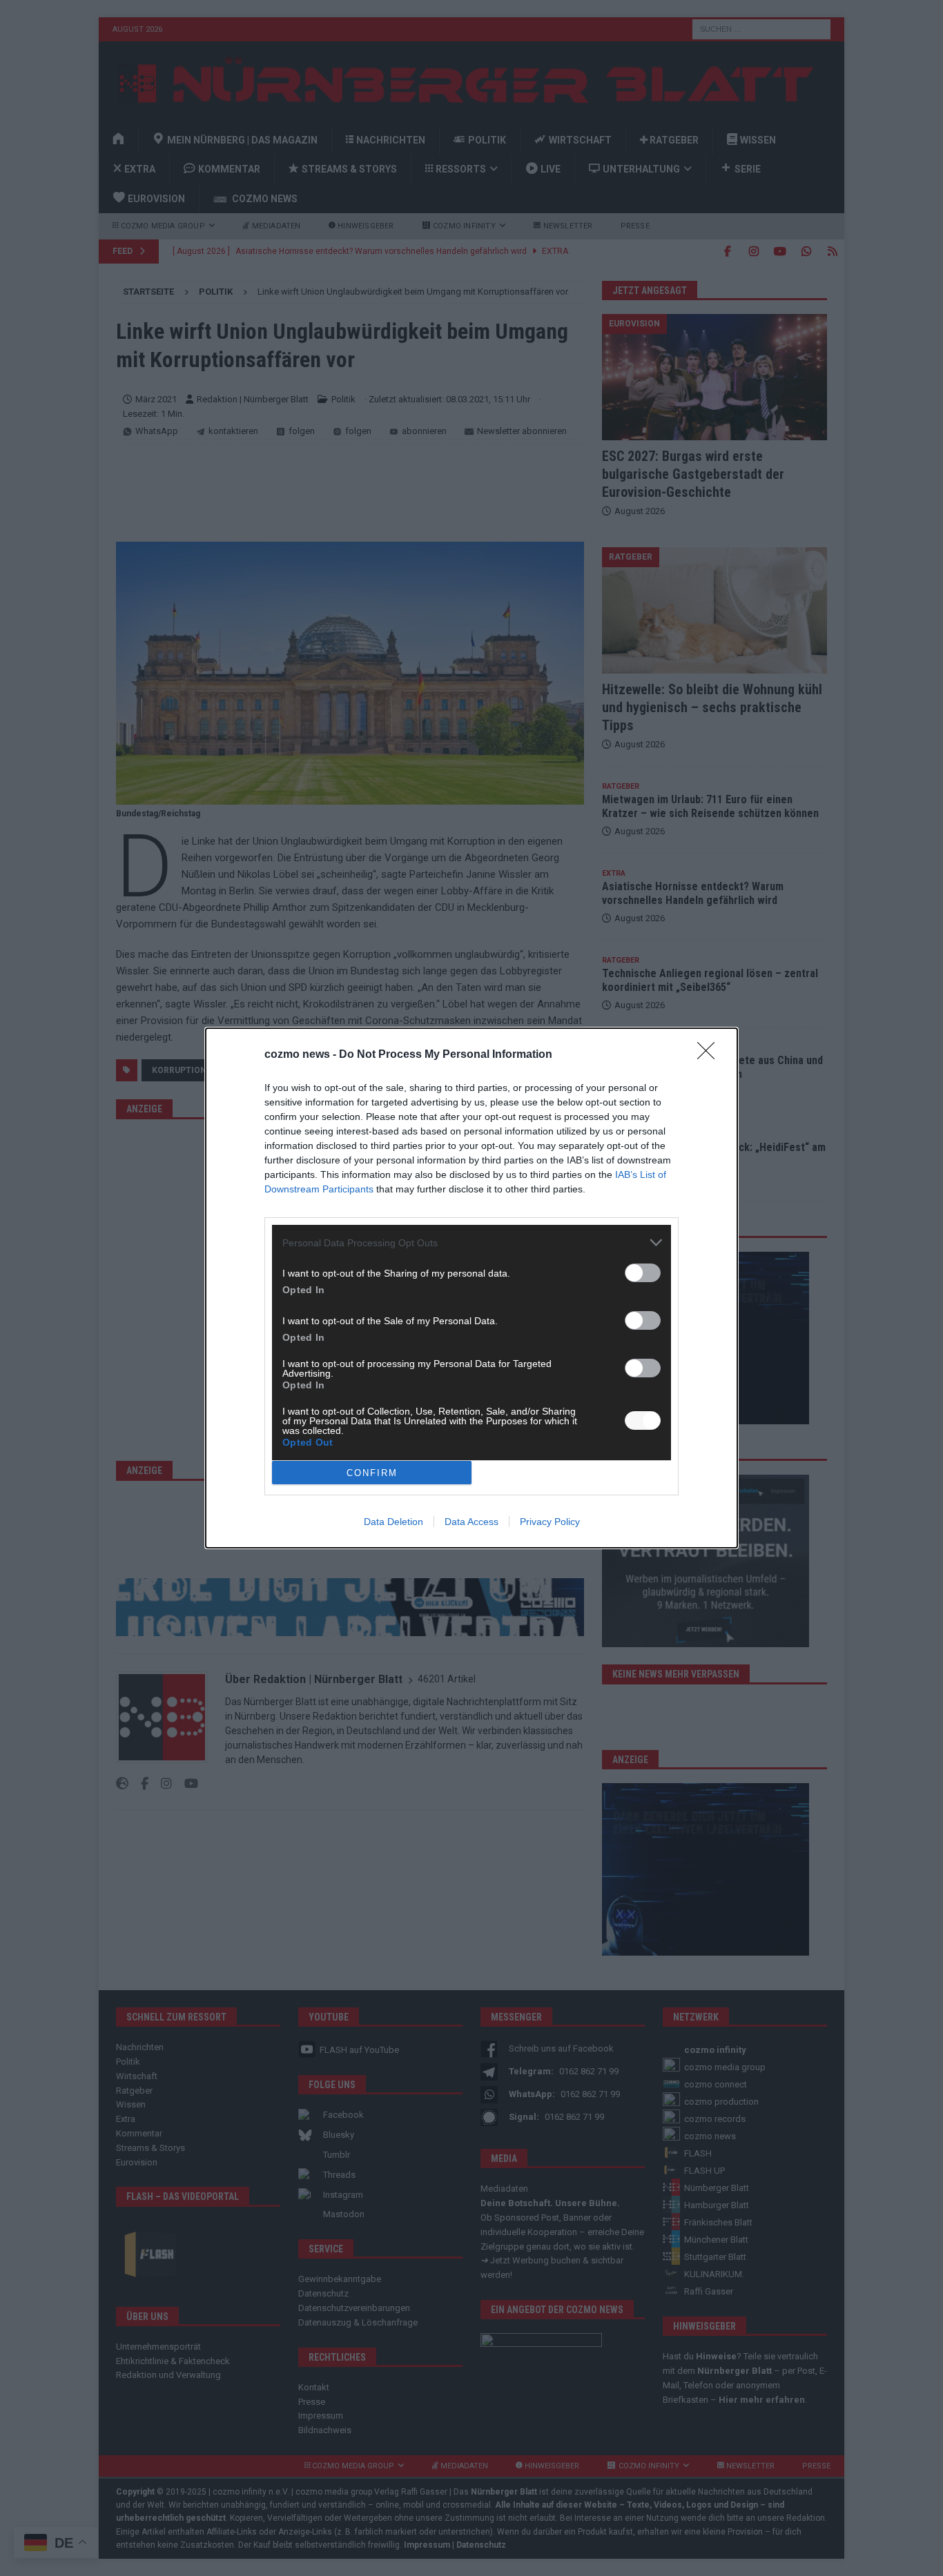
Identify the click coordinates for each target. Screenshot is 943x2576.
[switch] (643, 1273)
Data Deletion (393, 1522)
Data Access (471, 1522)
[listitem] (471, 1242)
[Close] (710, 1055)
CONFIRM (372, 1473)
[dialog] (471, 1288)
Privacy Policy (550, 1522)
